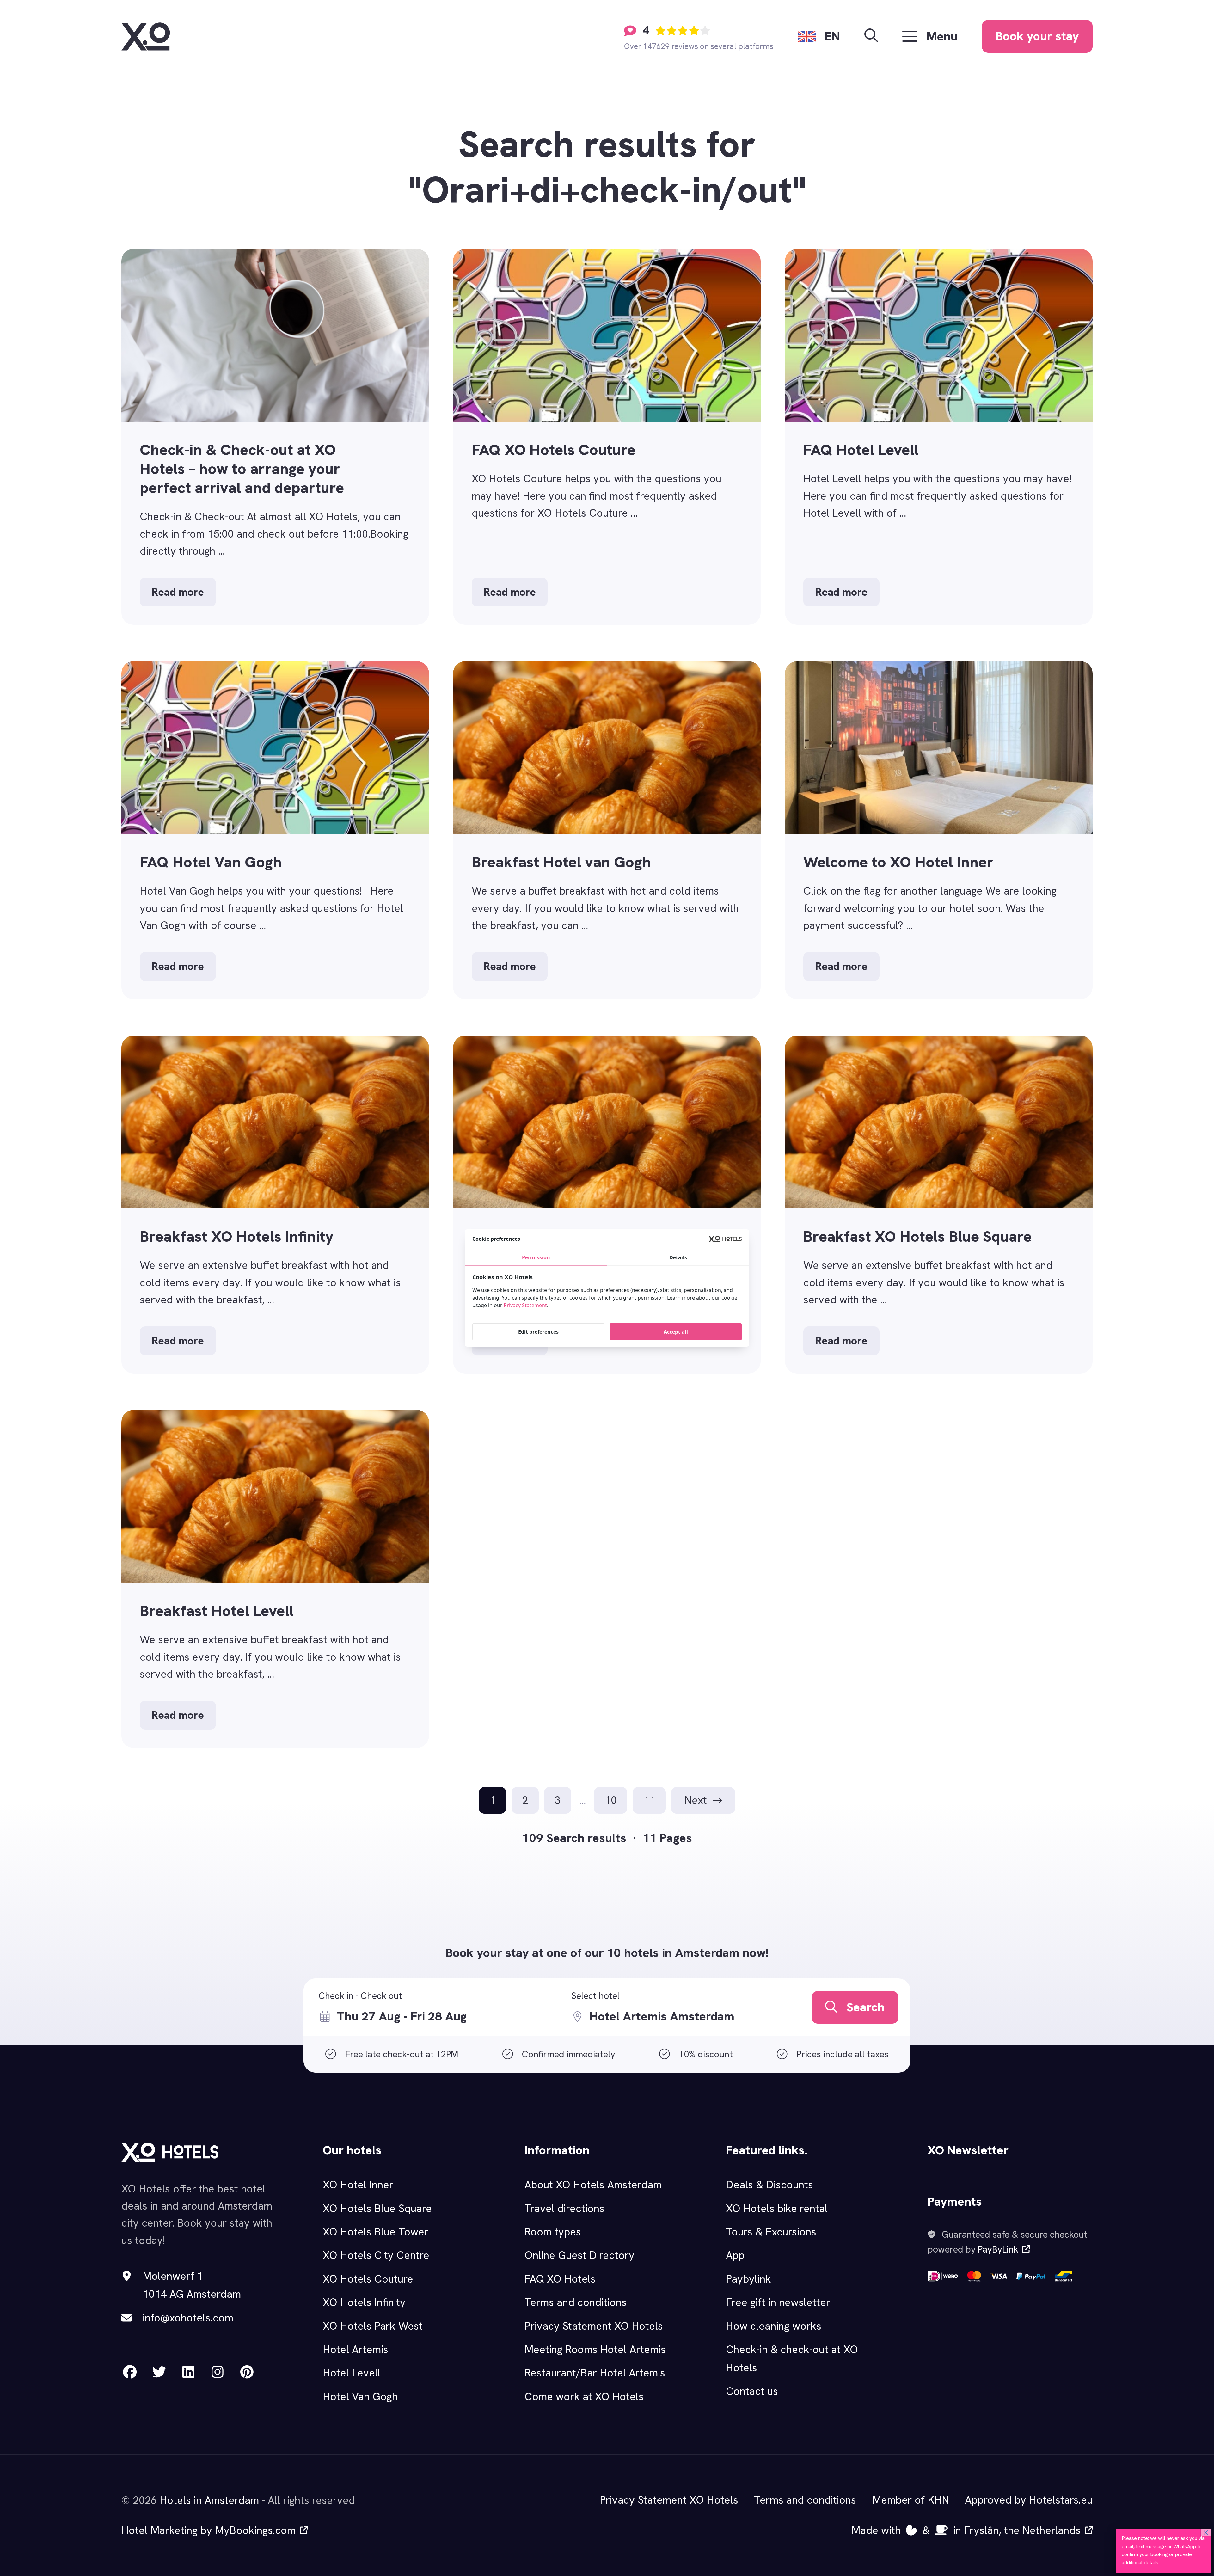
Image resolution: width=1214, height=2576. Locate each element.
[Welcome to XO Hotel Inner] (939, 830)
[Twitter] (159, 2372)
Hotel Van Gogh (360, 2396)
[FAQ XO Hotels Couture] (607, 437)
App (735, 2255)
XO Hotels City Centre (376, 2255)
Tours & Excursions (771, 2232)
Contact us (752, 2391)
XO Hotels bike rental (777, 2208)
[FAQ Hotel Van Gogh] (275, 830)
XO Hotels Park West (373, 2326)
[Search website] (871, 36)
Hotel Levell (352, 2373)
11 (649, 1800)
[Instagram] (218, 2372)
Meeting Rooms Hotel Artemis (595, 2349)
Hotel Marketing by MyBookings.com (208, 2530)
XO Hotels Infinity (364, 2302)
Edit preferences (538, 1332)
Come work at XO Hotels (584, 2396)
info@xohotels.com (188, 2318)
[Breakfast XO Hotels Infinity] (275, 1205)
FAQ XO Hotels (560, 2279)
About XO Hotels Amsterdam (593, 2185)
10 (611, 1800)
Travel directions (564, 2208)
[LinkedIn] (188, 2372)
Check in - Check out (360, 1996)
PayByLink (998, 2249)
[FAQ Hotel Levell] (939, 437)
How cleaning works (774, 2326)
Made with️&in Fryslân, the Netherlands (966, 2530)
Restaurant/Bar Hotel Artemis (595, 2373)
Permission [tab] (536, 1257)
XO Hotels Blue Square (377, 2208)
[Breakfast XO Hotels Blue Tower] (607, 1205)
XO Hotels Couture (368, 2279)
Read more (178, 592)
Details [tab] (678, 1257)
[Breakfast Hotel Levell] (275, 1579)
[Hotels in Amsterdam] (146, 37)
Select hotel (595, 1996)
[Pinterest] (247, 2372)
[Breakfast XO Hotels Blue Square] (939, 1205)
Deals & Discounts (769, 2185)
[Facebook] (130, 2372)
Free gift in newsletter (778, 2302)
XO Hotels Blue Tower (376, 2232)
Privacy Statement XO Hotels (594, 2326)
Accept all (676, 1332)
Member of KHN (911, 2500)
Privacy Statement (525, 1305)
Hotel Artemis (356, 2349)
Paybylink (748, 2279)
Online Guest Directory (579, 2255)
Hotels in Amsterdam (209, 2500)
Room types (553, 2232)
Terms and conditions (576, 2302)
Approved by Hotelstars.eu (1029, 2500)
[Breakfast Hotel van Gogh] (607, 830)
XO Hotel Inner (358, 2185)
